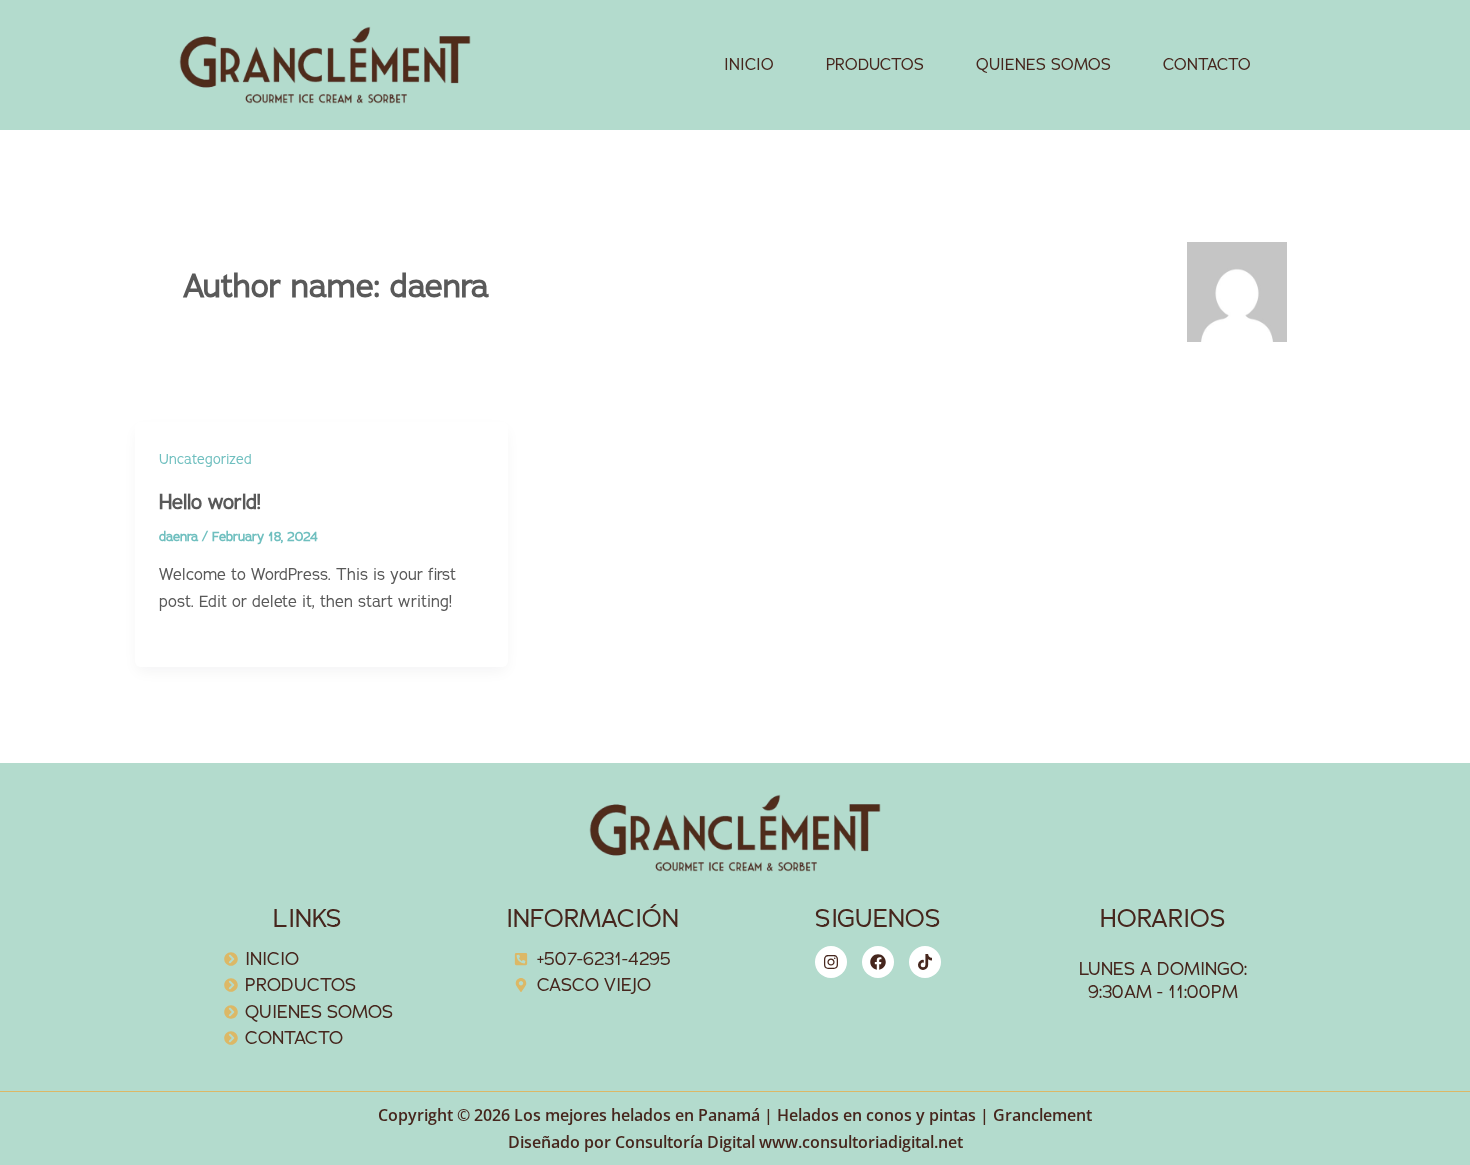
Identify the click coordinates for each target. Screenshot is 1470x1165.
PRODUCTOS (875, 65)
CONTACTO (1207, 65)
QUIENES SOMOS (1043, 65)
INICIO (749, 65)
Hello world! (210, 502)
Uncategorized (205, 459)
